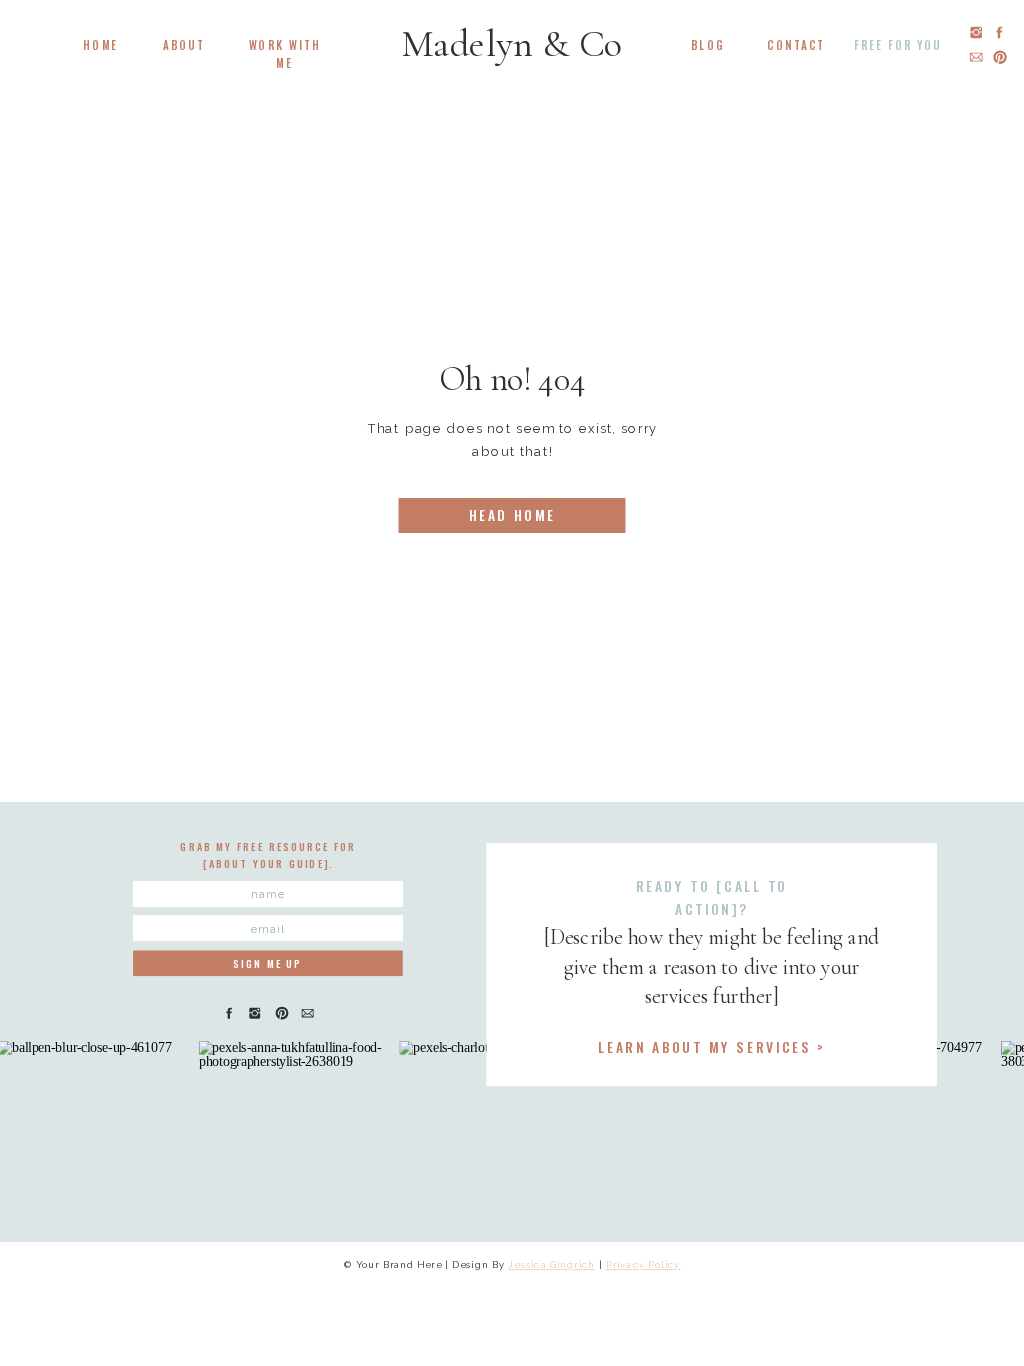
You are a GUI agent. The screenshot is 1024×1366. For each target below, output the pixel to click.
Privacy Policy (643, 1264)
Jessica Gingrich (551, 1264)
